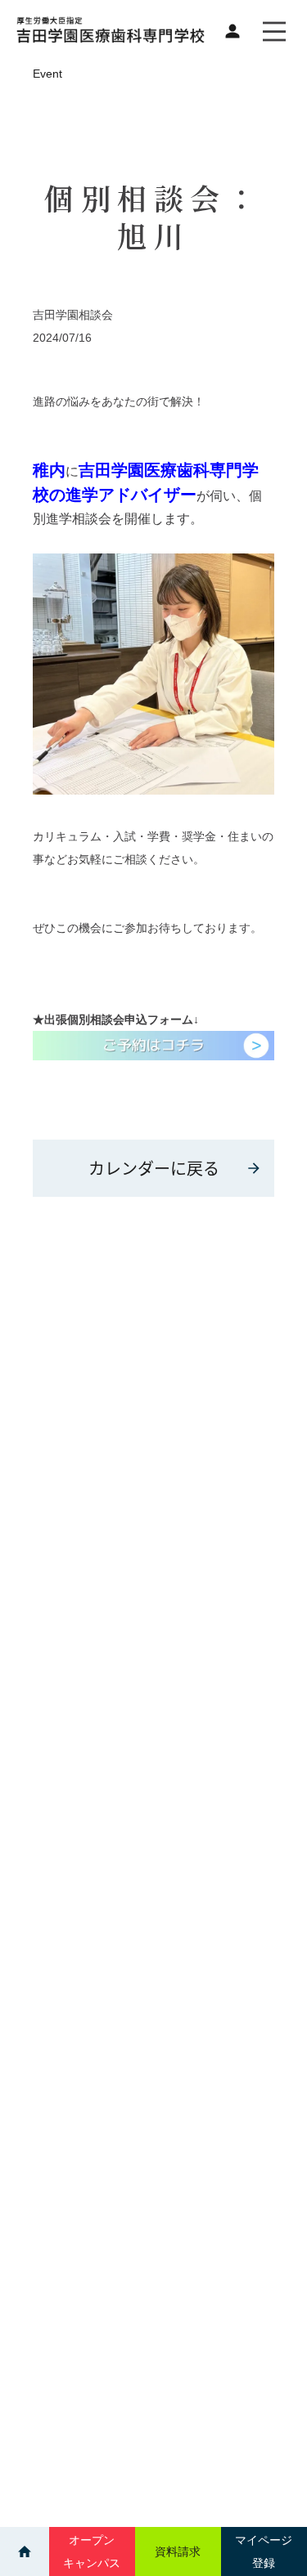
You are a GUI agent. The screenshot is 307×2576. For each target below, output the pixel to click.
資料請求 (178, 2551)
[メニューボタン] (274, 31)
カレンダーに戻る (154, 1168)
